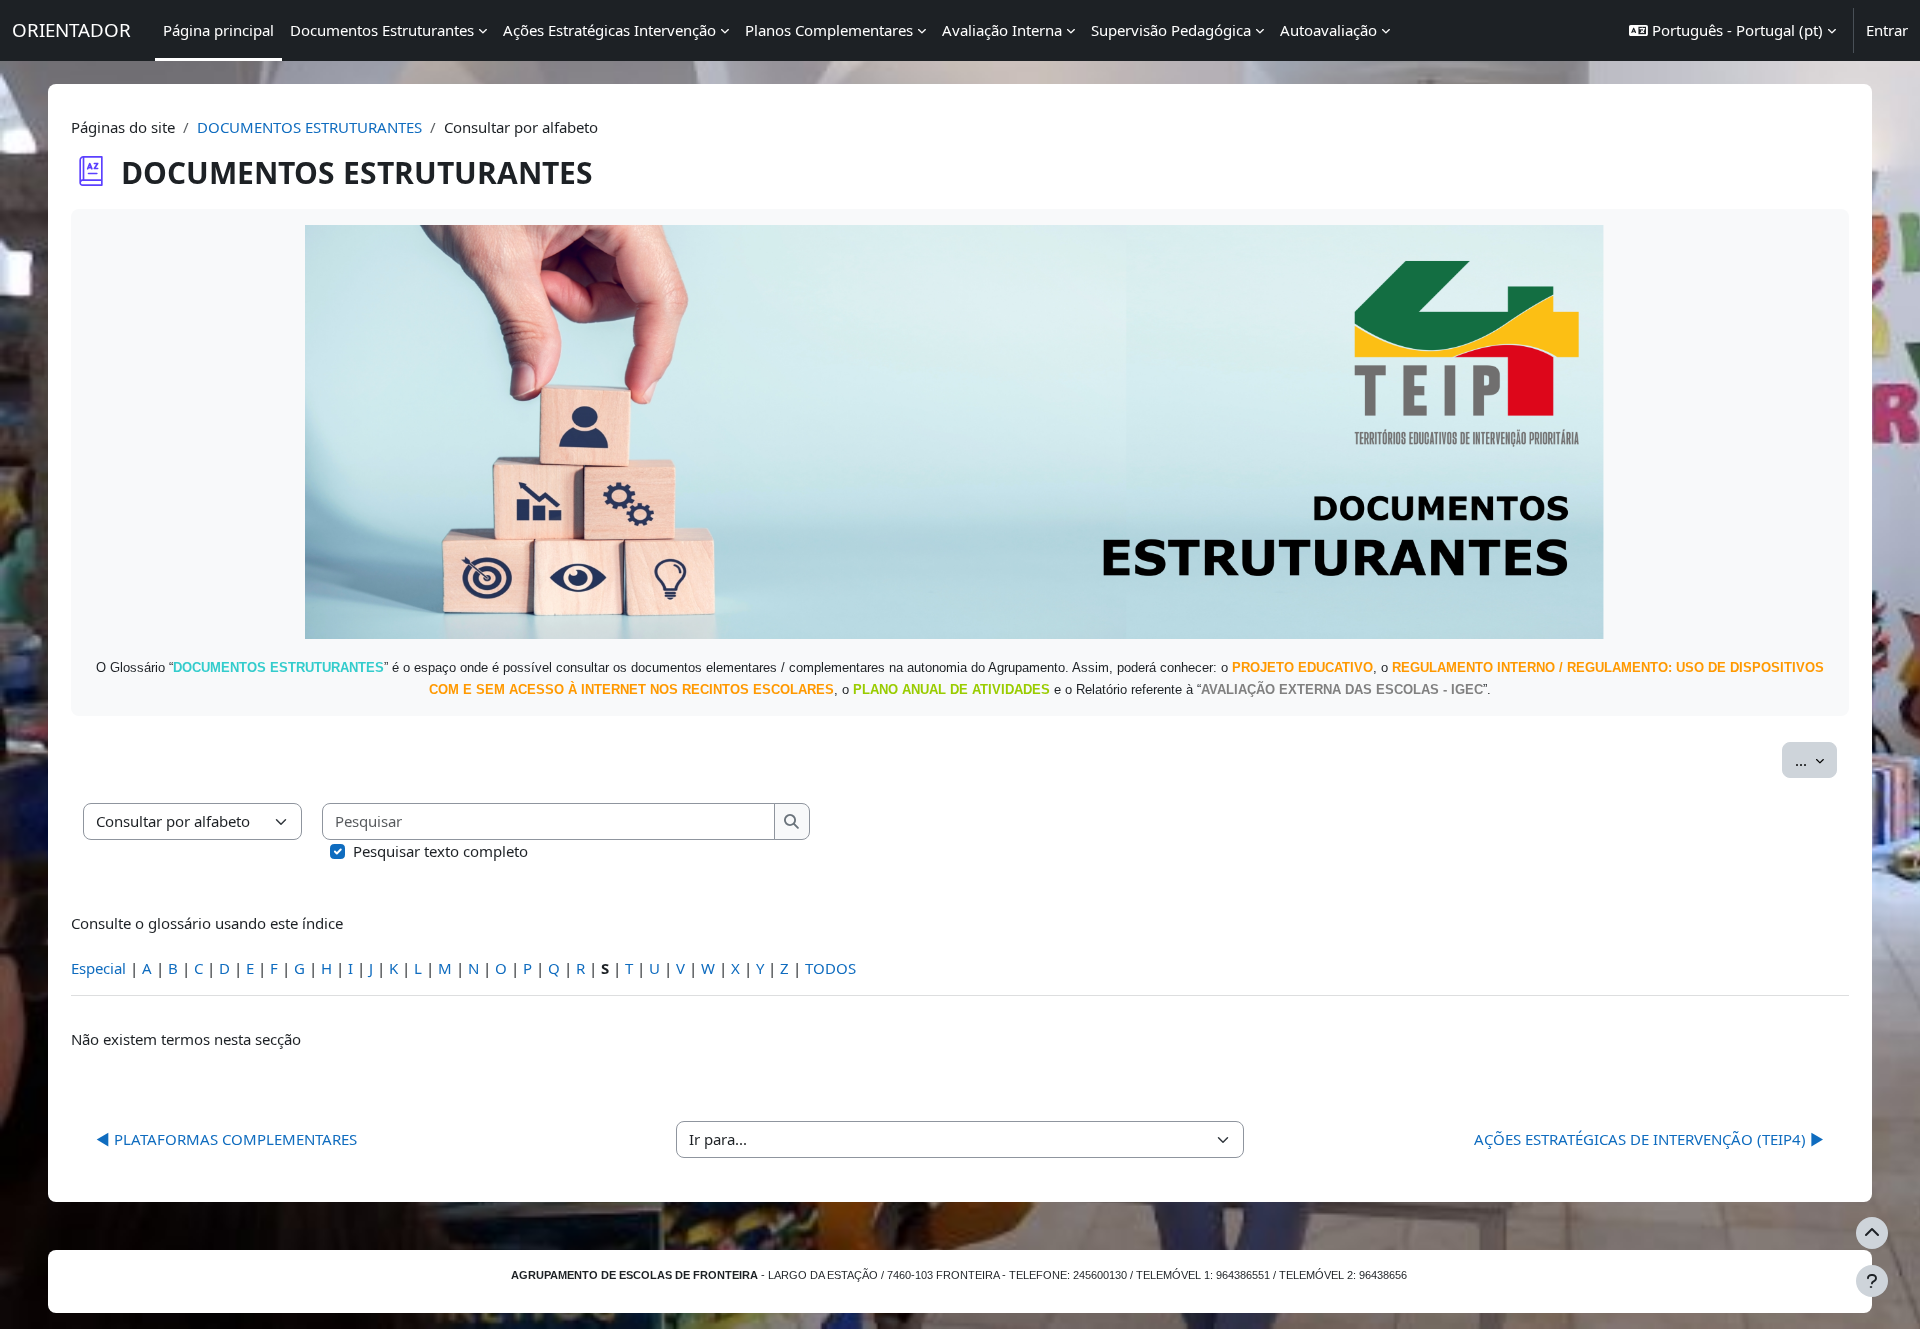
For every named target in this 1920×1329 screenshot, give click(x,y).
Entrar (1887, 30)
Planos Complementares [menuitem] (829, 30)
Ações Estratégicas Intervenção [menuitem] (609, 30)
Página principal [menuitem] (218, 30)
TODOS (830, 968)
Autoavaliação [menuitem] (1328, 30)
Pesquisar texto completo (440, 851)
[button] (1732, 30)
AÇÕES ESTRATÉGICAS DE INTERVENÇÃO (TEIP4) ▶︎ (1649, 1139)
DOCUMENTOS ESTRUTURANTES (309, 127)
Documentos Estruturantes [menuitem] (382, 30)
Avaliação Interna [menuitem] (1002, 30)
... (1816, 759)
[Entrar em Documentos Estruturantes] (960, 430)
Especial (98, 968)
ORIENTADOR (71, 29)
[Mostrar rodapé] (1872, 1281)
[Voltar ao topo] (1872, 1233)
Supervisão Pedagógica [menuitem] (1171, 30)
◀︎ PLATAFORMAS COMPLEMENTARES (226, 1139)
